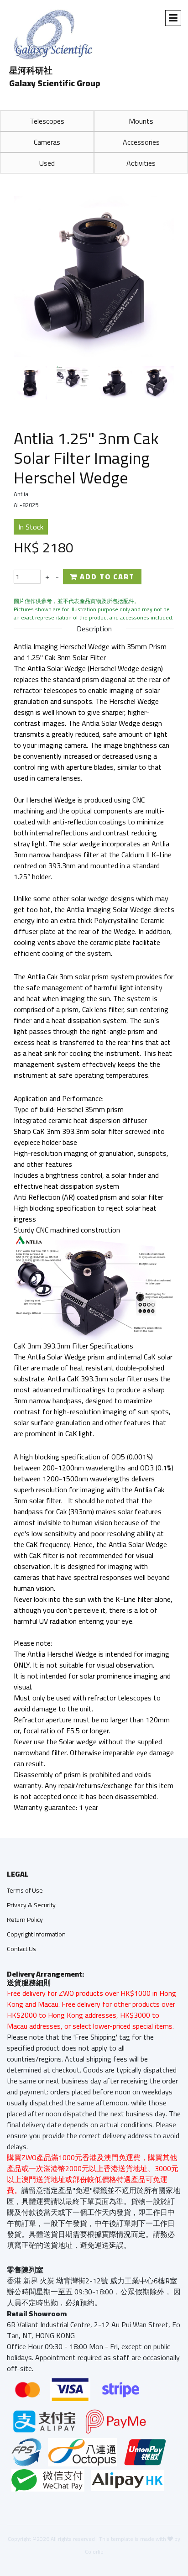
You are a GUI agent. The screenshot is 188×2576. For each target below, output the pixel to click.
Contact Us (21, 1949)
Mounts (141, 121)
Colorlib (94, 2552)
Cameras (47, 142)
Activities (141, 163)
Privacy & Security (31, 1905)
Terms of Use (25, 1890)
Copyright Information (36, 1934)
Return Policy (25, 1920)
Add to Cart (106, 577)
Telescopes (47, 121)
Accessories (141, 142)
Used (47, 163)
